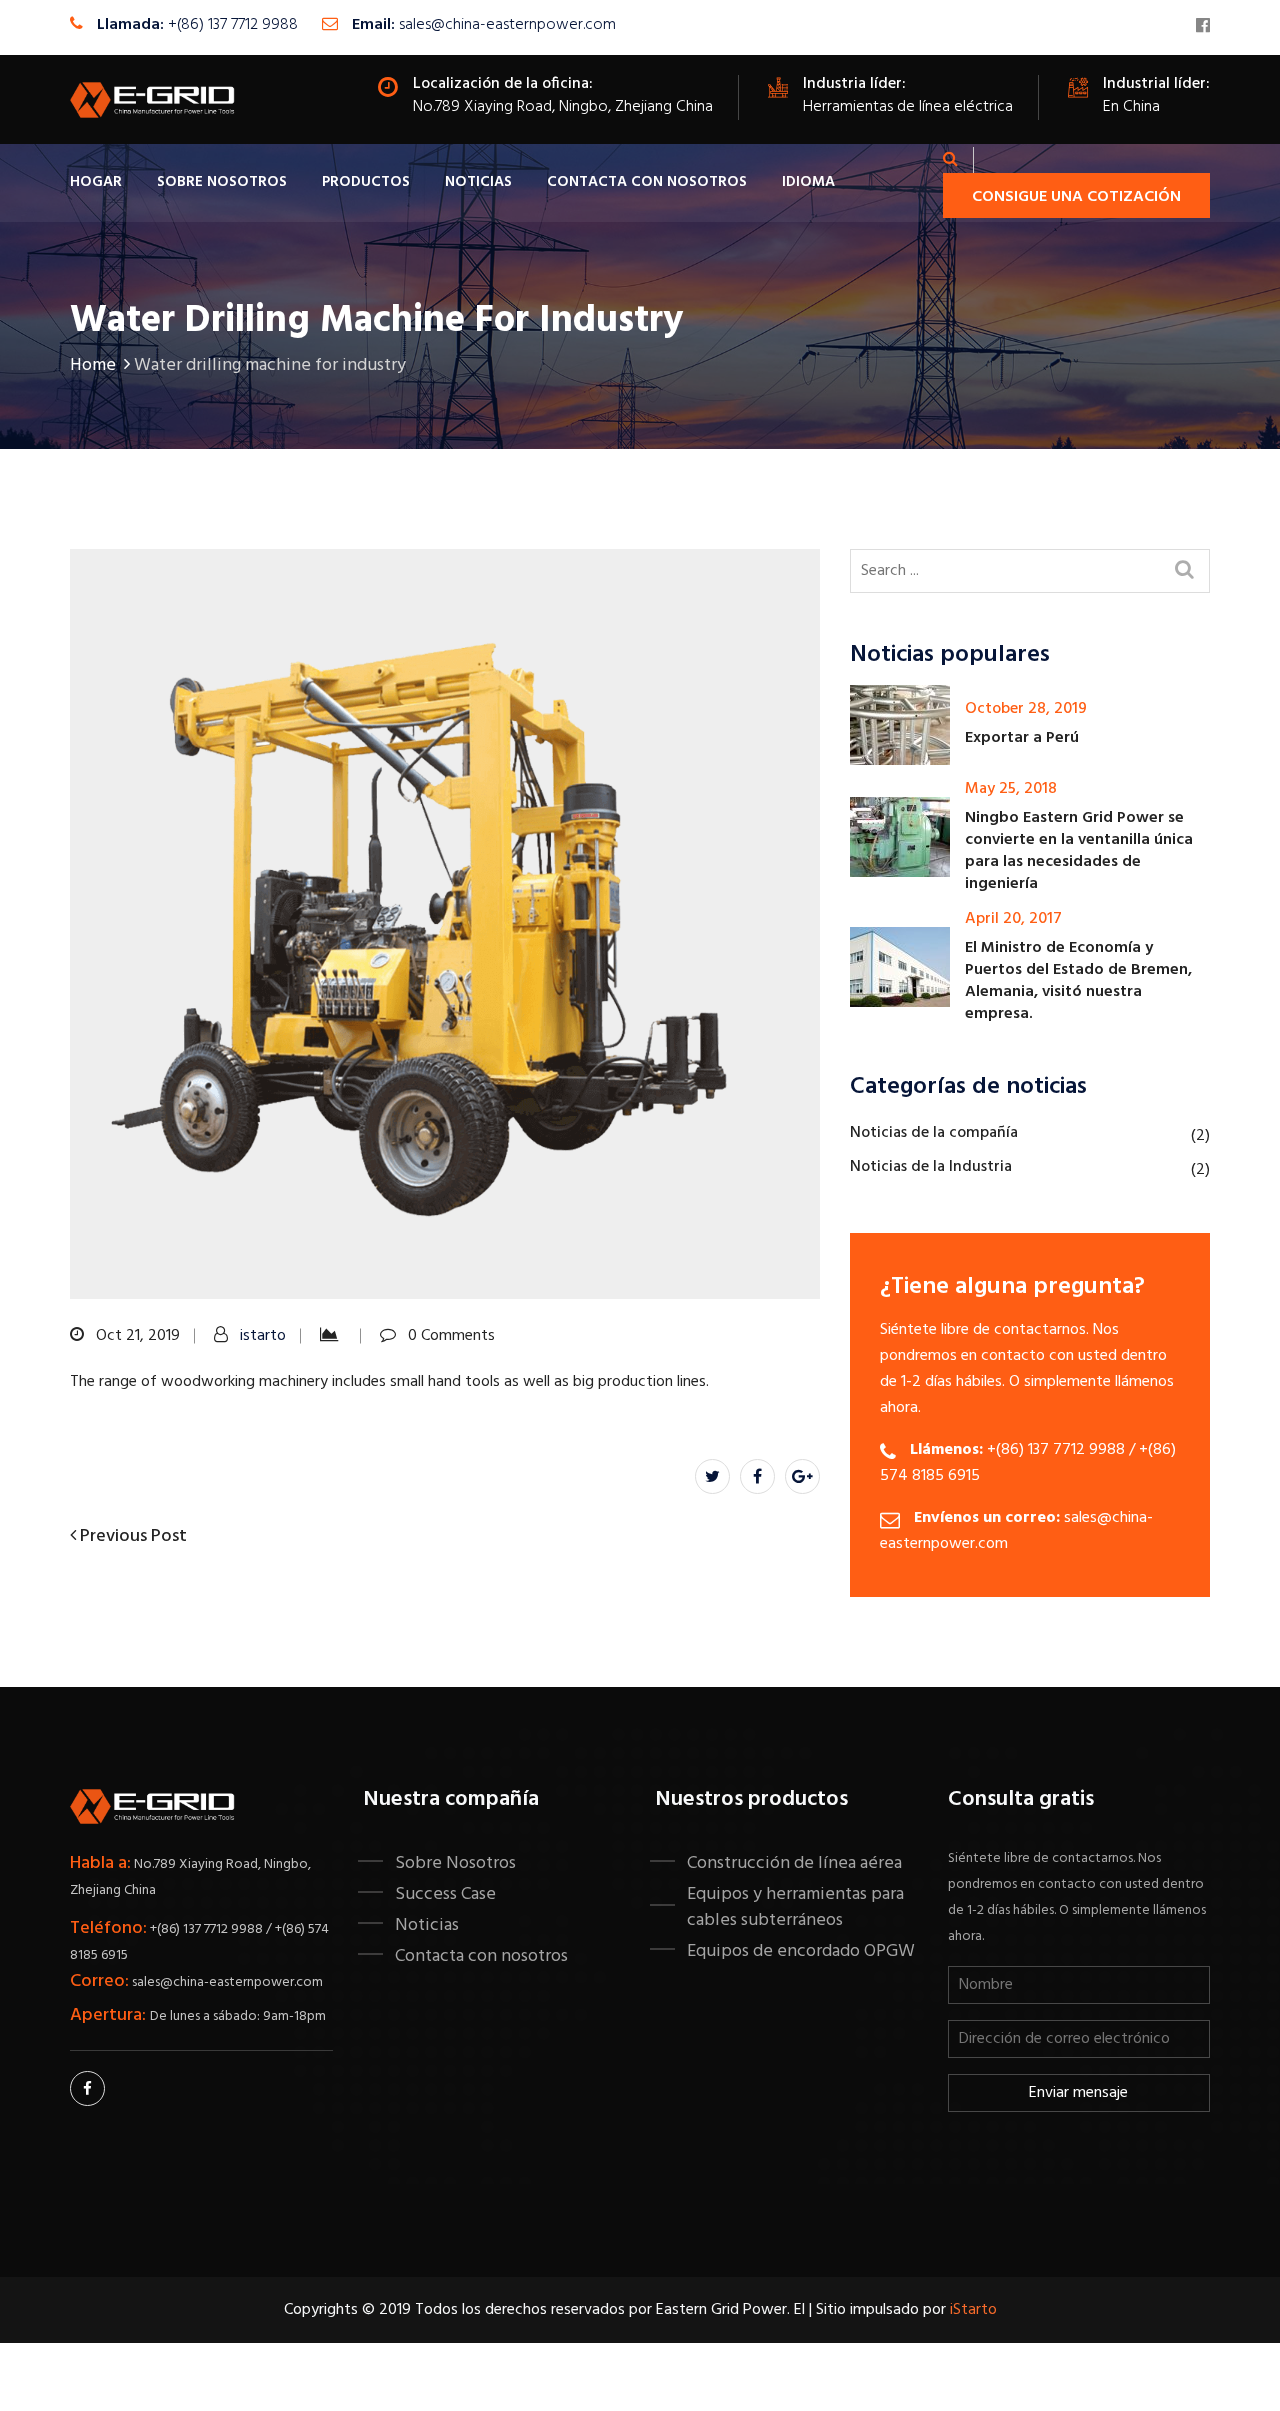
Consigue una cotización (1076, 197)
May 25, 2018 (1011, 789)
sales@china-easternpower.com (507, 25)
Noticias (478, 182)
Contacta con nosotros (647, 182)
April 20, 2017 (1013, 919)
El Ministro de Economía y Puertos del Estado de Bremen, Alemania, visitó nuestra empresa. (1078, 981)
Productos (366, 182)
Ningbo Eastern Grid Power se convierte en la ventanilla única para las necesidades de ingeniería (1079, 851)
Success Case (445, 1894)
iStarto (973, 2310)
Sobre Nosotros (222, 182)
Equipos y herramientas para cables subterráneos (795, 1907)
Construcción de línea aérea (794, 1863)
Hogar (96, 182)
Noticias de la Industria (931, 1167)
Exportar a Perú (1022, 738)
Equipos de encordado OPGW (801, 1951)
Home (93, 365)
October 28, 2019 (1026, 709)
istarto (263, 1336)
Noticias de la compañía (934, 1133)
